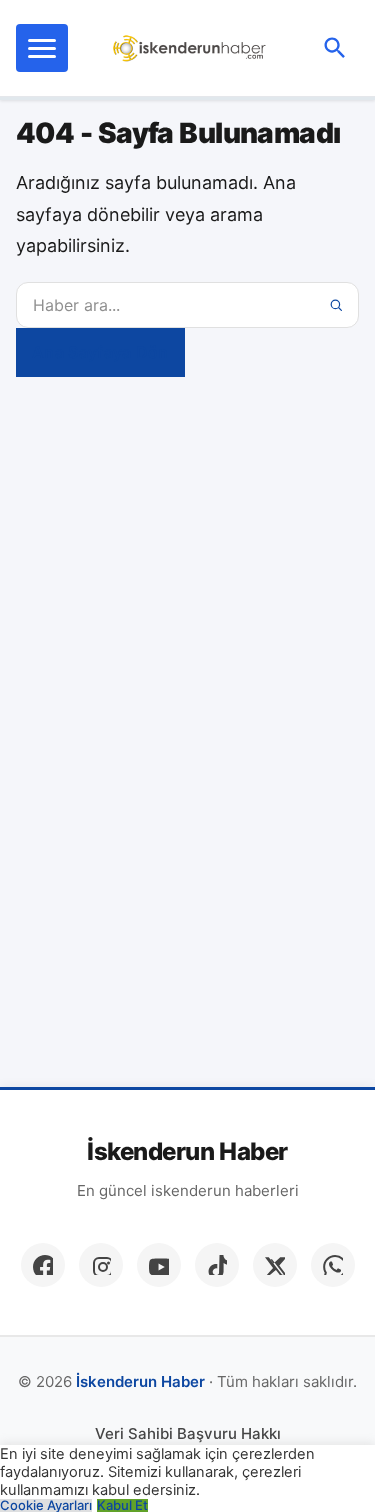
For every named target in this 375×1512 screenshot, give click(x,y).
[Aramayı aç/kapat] (335, 48)
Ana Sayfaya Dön (100, 352)
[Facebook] (43, 1265)
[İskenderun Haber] (189, 48)
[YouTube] (159, 1265)
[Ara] (336, 305)
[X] (275, 1265)
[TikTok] (217, 1265)
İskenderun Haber (187, 1152)
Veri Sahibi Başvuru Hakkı (188, 1433)
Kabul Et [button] (122, 1505)
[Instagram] (101, 1265)
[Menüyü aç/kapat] (42, 48)
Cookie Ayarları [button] (46, 1505)
